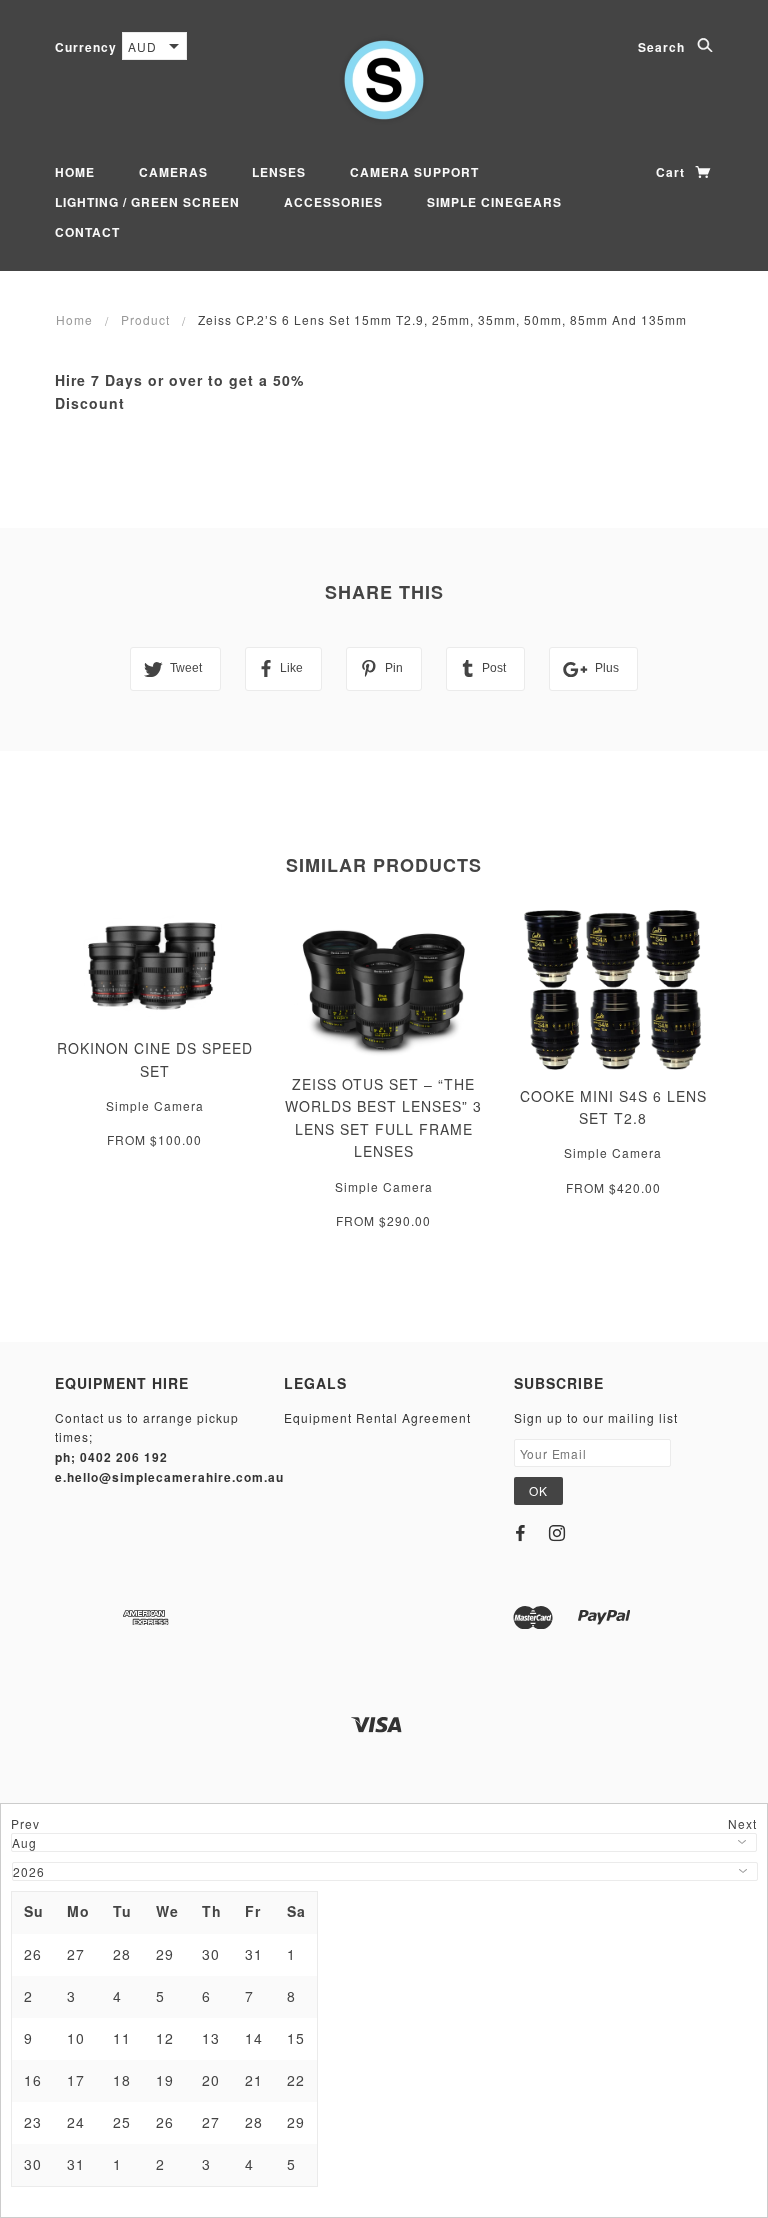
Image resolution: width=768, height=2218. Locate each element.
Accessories (333, 202)
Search (663, 47)
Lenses (279, 172)
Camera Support (414, 172)
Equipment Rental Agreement (377, 1417)
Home (75, 172)
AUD (142, 46)
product (145, 319)
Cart (672, 172)
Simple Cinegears (494, 202)
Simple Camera (155, 1105)
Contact (87, 232)
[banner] (384, 80)
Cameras (173, 172)
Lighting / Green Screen (147, 202)
